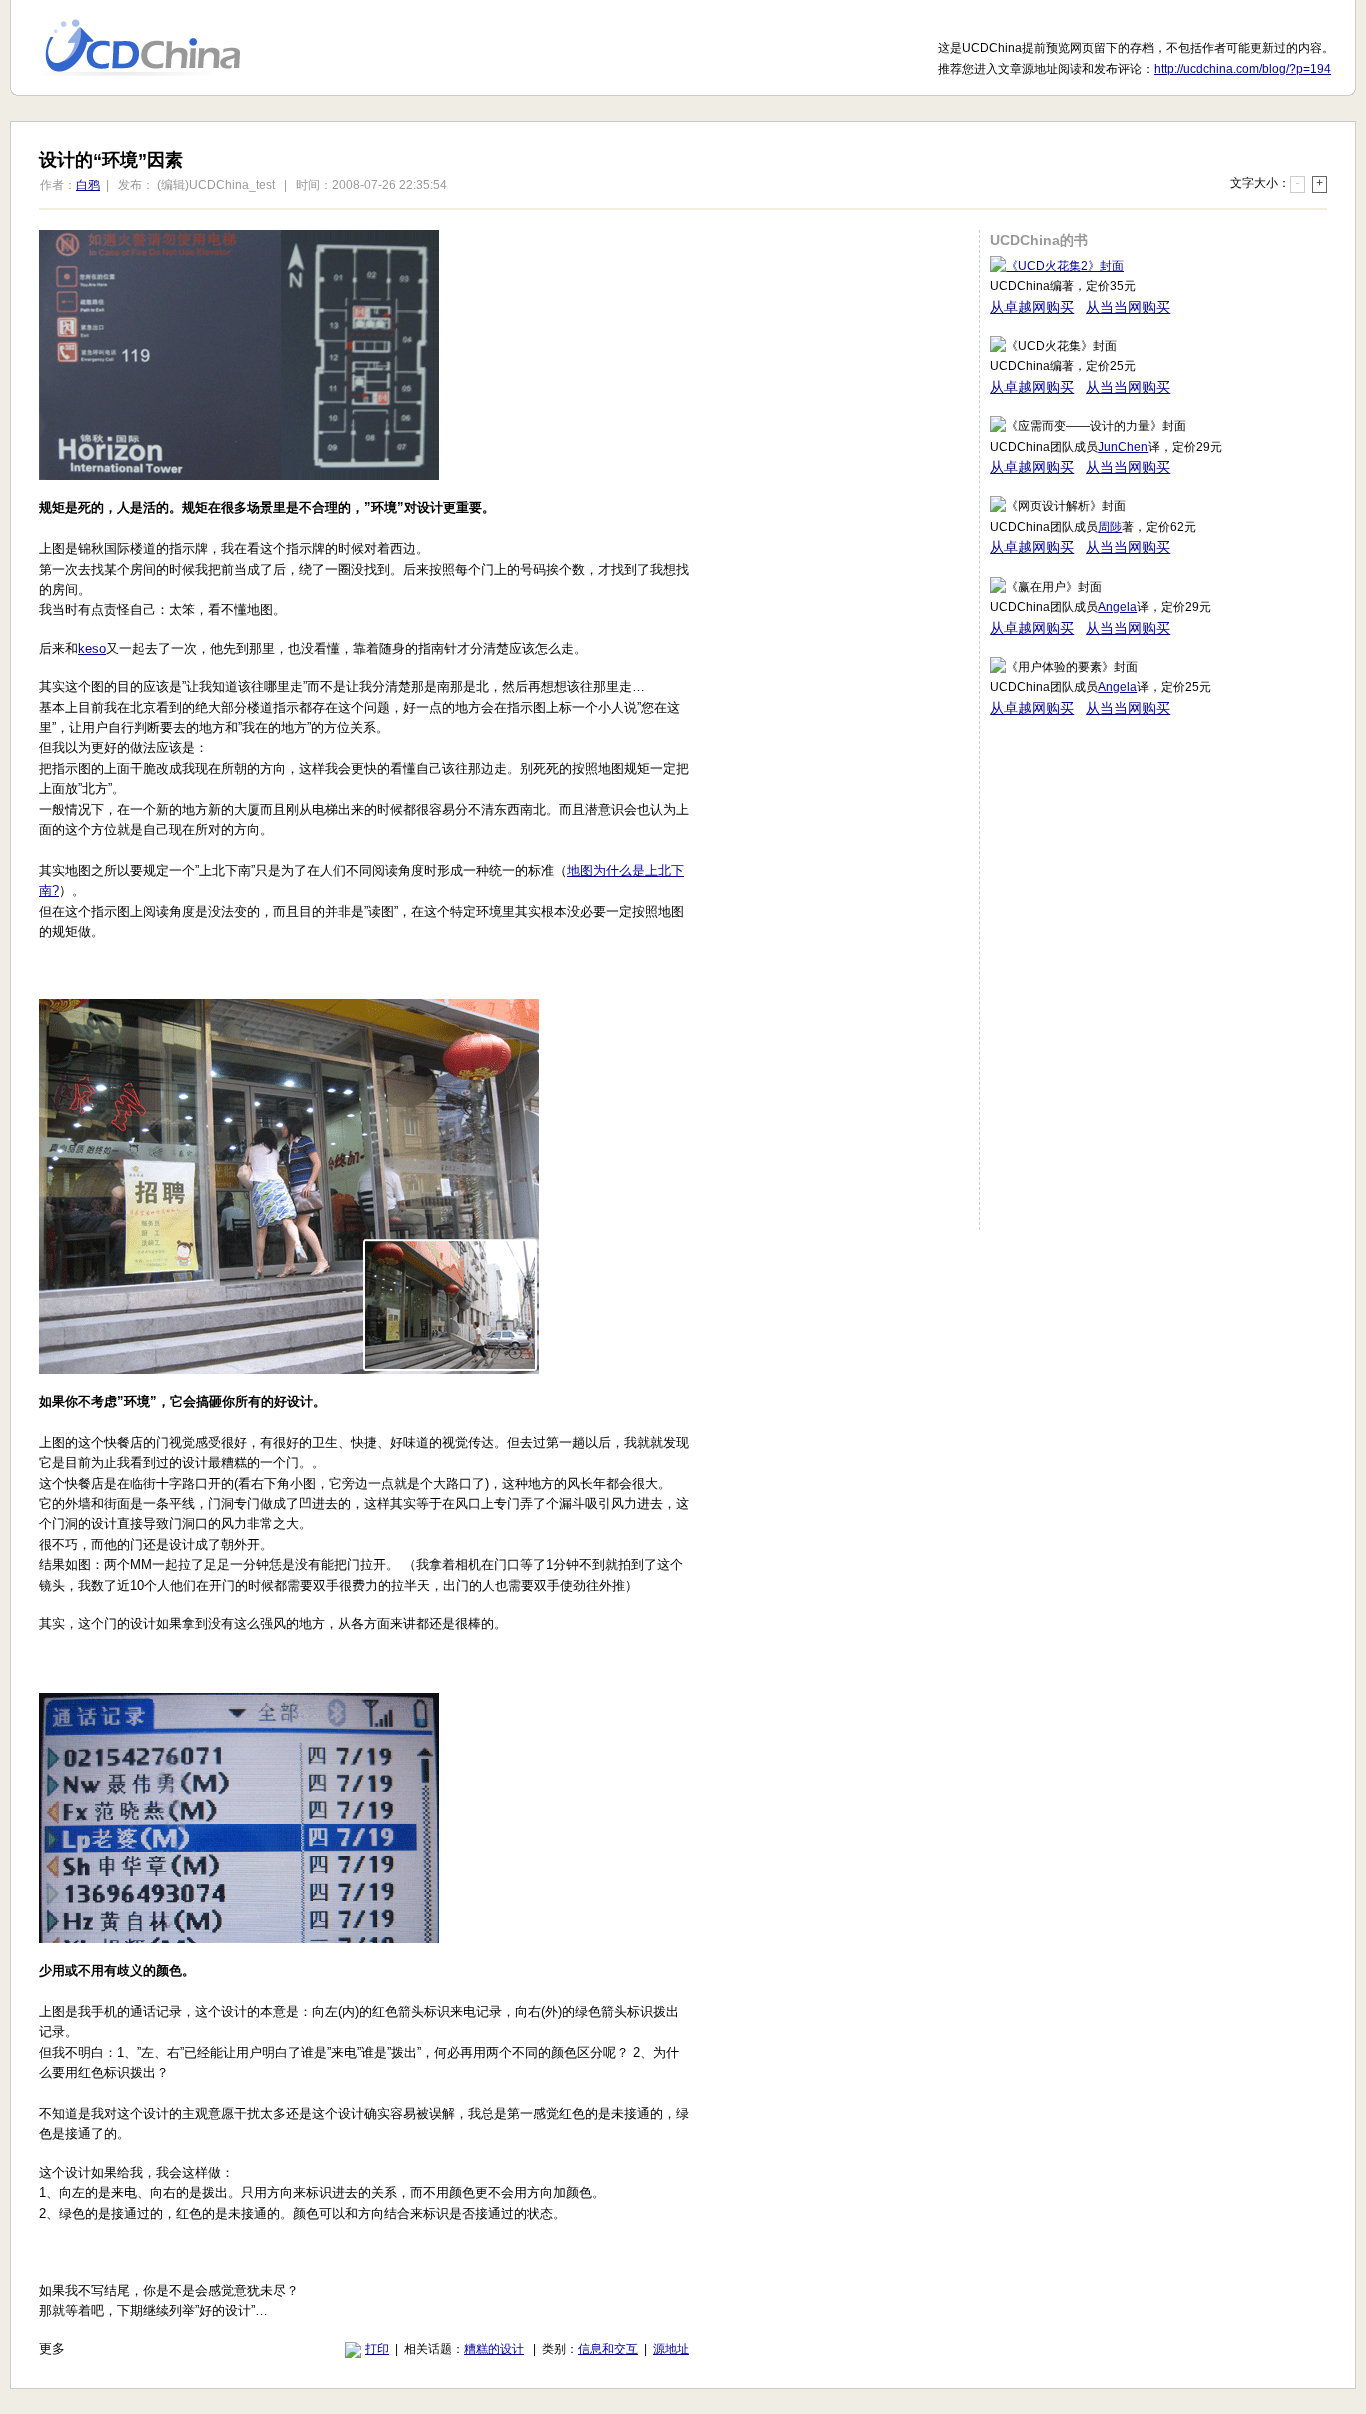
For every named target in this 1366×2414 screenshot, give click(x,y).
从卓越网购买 (1032, 307)
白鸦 (88, 185)
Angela (1117, 607)
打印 (377, 2349)
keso (92, 648)
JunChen (1123, 447)
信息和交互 (608, 2349)
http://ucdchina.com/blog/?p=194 (1242, 69)
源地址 (671, 2349)
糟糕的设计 (494, 2349)
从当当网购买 (1128, 307)
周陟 (1110, 527)
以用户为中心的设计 (155, 48)
